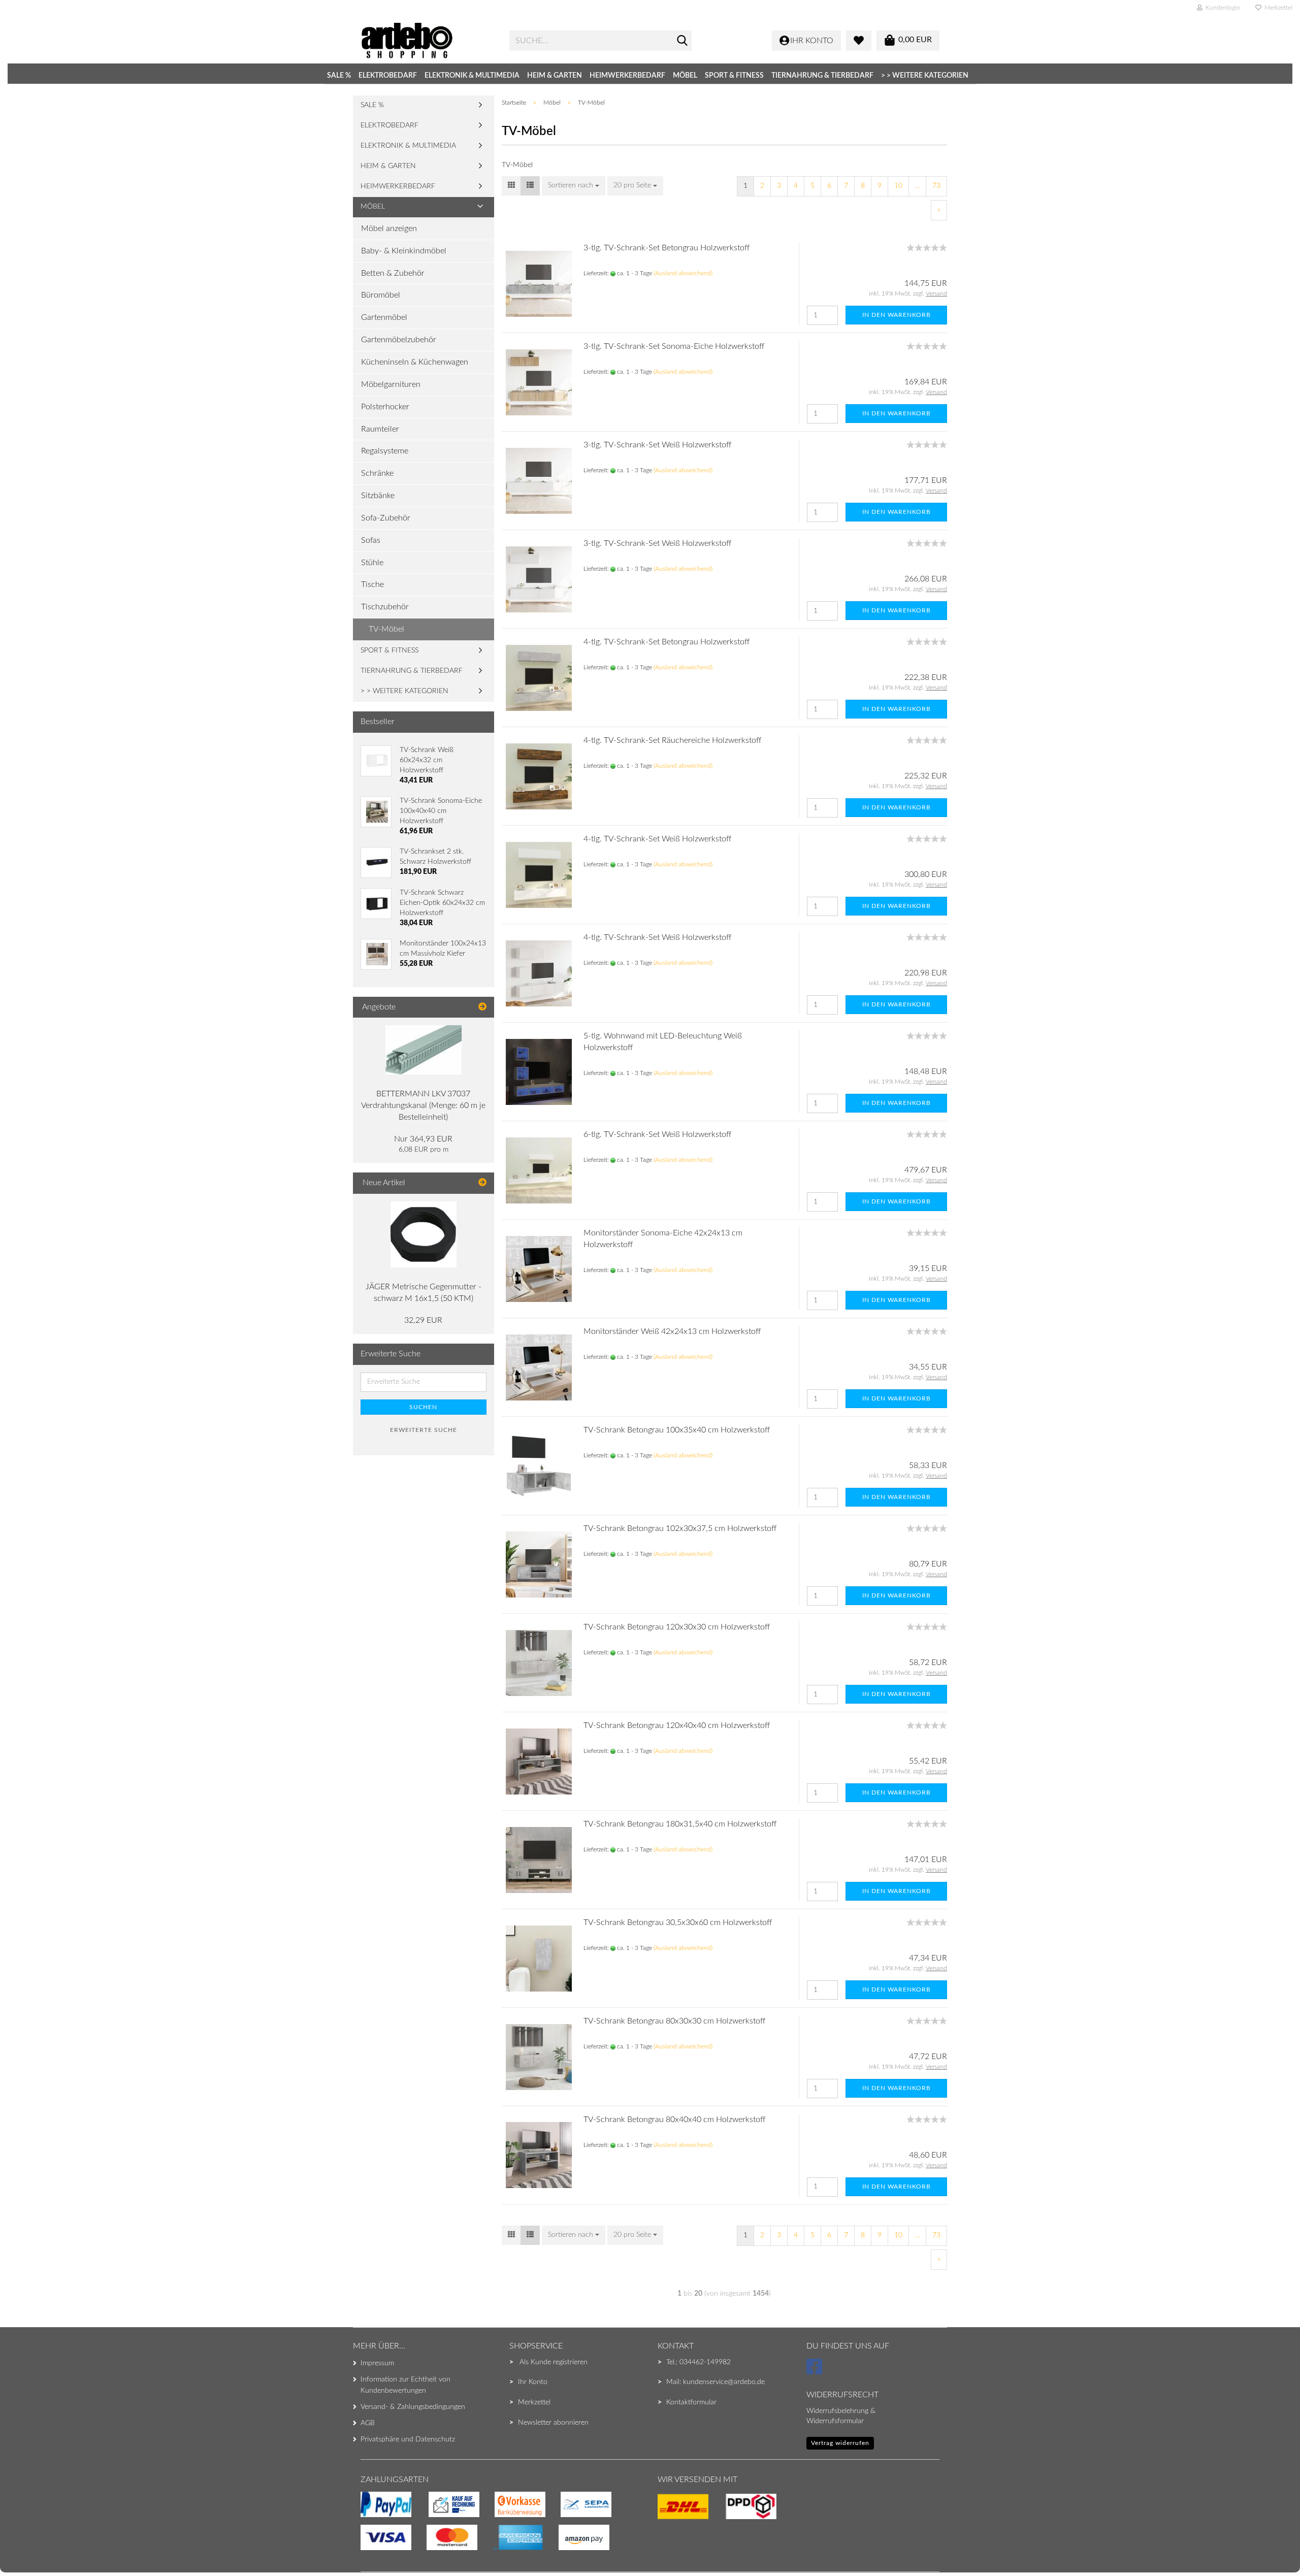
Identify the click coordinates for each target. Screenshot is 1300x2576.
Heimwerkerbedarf (627, 76)
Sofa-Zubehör (386, 518)
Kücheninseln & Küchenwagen (415, 362)
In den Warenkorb (897, 315)
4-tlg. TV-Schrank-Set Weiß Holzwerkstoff (657, 839)
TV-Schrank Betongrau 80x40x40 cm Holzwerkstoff (674, 2120)
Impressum (377, 2363)
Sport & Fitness (734, 76)
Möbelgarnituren (391, 384)
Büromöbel (381, 295)
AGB (368, 2423)
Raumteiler (380, 429)
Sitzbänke (378, 496)
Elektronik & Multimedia (472, 76)
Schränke (377, 473)
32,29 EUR (423, 1320)
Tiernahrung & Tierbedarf (822, 76)
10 (898, 186)
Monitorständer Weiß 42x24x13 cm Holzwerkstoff (672, 1331)
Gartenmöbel (384, 317)
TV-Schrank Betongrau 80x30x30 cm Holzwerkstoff (674, 2021)
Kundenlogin (1221, 8)
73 (936, 186)
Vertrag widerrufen (840, 2443)
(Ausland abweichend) (683, 273)
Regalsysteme (385, 451)
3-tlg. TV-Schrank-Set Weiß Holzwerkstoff (657, 445)
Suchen (423, 1407)
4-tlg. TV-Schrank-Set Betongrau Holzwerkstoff (667, 642)
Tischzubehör (385, 607)
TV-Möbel (386, 629)
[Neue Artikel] (482, 1183)
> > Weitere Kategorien (925, 76)
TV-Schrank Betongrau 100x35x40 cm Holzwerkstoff (677, 1430)
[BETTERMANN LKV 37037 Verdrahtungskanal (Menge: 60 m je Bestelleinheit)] (424, 1050)
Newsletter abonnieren (553, 2423)
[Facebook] (816, 2371)
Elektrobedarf (388, 76)
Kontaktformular (691, 2402)
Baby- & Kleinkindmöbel (404, 251)
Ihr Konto (533, 2382)
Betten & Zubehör (393, 273)
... (917, 186)
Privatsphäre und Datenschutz (408, 2439)
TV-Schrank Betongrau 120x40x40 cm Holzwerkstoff (677, 1725)
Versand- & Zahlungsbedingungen (413, 2407)
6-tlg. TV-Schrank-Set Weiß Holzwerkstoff (657, 1134)
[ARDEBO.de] (427, 41)
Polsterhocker (385, 407)
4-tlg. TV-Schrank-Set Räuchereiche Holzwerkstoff (672, 740)
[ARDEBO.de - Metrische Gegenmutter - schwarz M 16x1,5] (424, 1234)
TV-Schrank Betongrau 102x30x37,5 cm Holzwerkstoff (680, 1528)
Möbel (685, 76)
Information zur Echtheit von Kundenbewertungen (405, 2385)
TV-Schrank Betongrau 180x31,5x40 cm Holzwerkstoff (680, 1824)
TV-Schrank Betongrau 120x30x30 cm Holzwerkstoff (677, 1627)
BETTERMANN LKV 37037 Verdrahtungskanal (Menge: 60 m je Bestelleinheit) (423, 1105)
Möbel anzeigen (389, 229)
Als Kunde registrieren (554, 2362)
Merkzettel (1277, 8)
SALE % (339, 76)
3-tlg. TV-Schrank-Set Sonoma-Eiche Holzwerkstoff (674, 346)
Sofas (371, 540)
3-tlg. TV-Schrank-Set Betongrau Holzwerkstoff (667, 248)
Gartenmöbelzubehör (399, 340)
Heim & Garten (555, 76)
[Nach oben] (28, 2548)
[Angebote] (482, 1007)
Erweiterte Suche (424, 1430)
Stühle (372, 563)
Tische (372, 584)
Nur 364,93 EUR (423, 1139)
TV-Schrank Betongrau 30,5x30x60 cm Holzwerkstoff (678, 1922)
